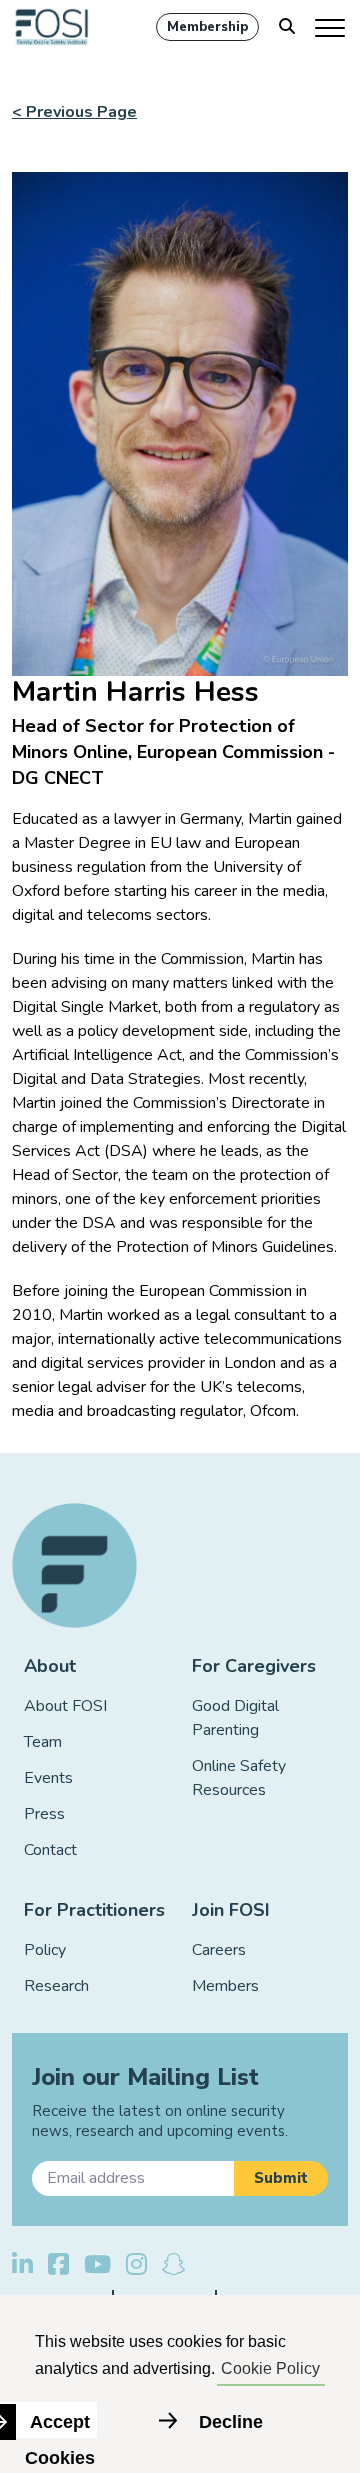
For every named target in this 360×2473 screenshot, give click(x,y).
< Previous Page (74, 112)
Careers (219, 1950)
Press (44, 1814)
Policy (45, 1950)
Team (43, 1742)
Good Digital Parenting (235, 1718)
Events (48, 1778)
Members (225, 1986)
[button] (281, 2178)
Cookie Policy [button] (270, 2368)
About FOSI (65, 1706)
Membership (207, 27)
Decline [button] (231, 2422)
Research (56, 1986)
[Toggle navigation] (331, 27)
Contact (50, 1850)
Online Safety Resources (239, 1778)
